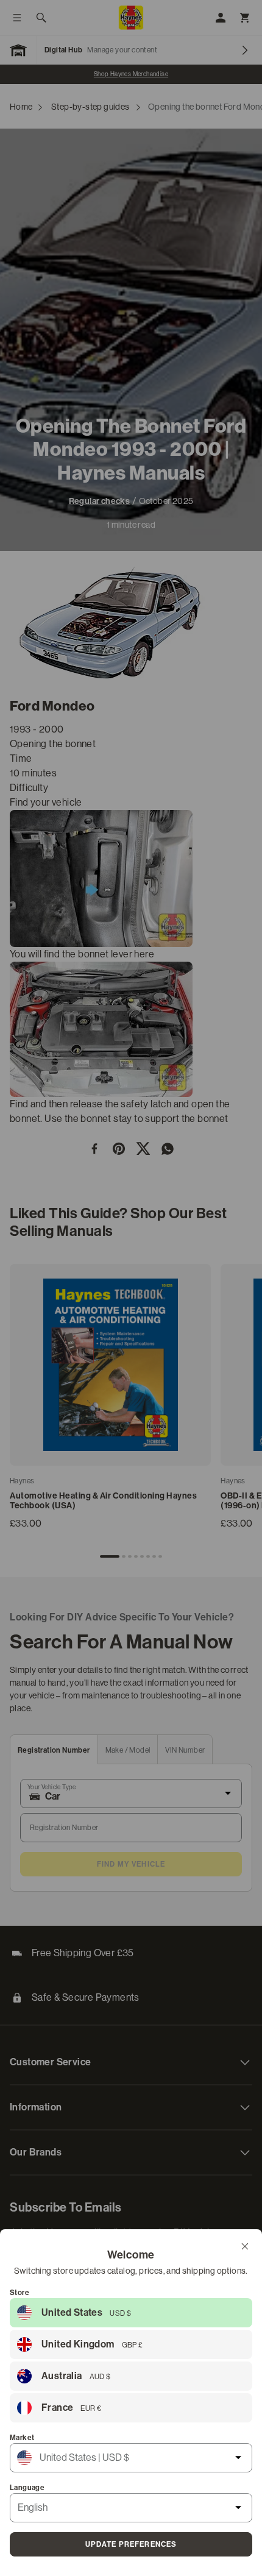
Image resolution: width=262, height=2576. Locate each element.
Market (22, 2438)
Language (27, 2488)
